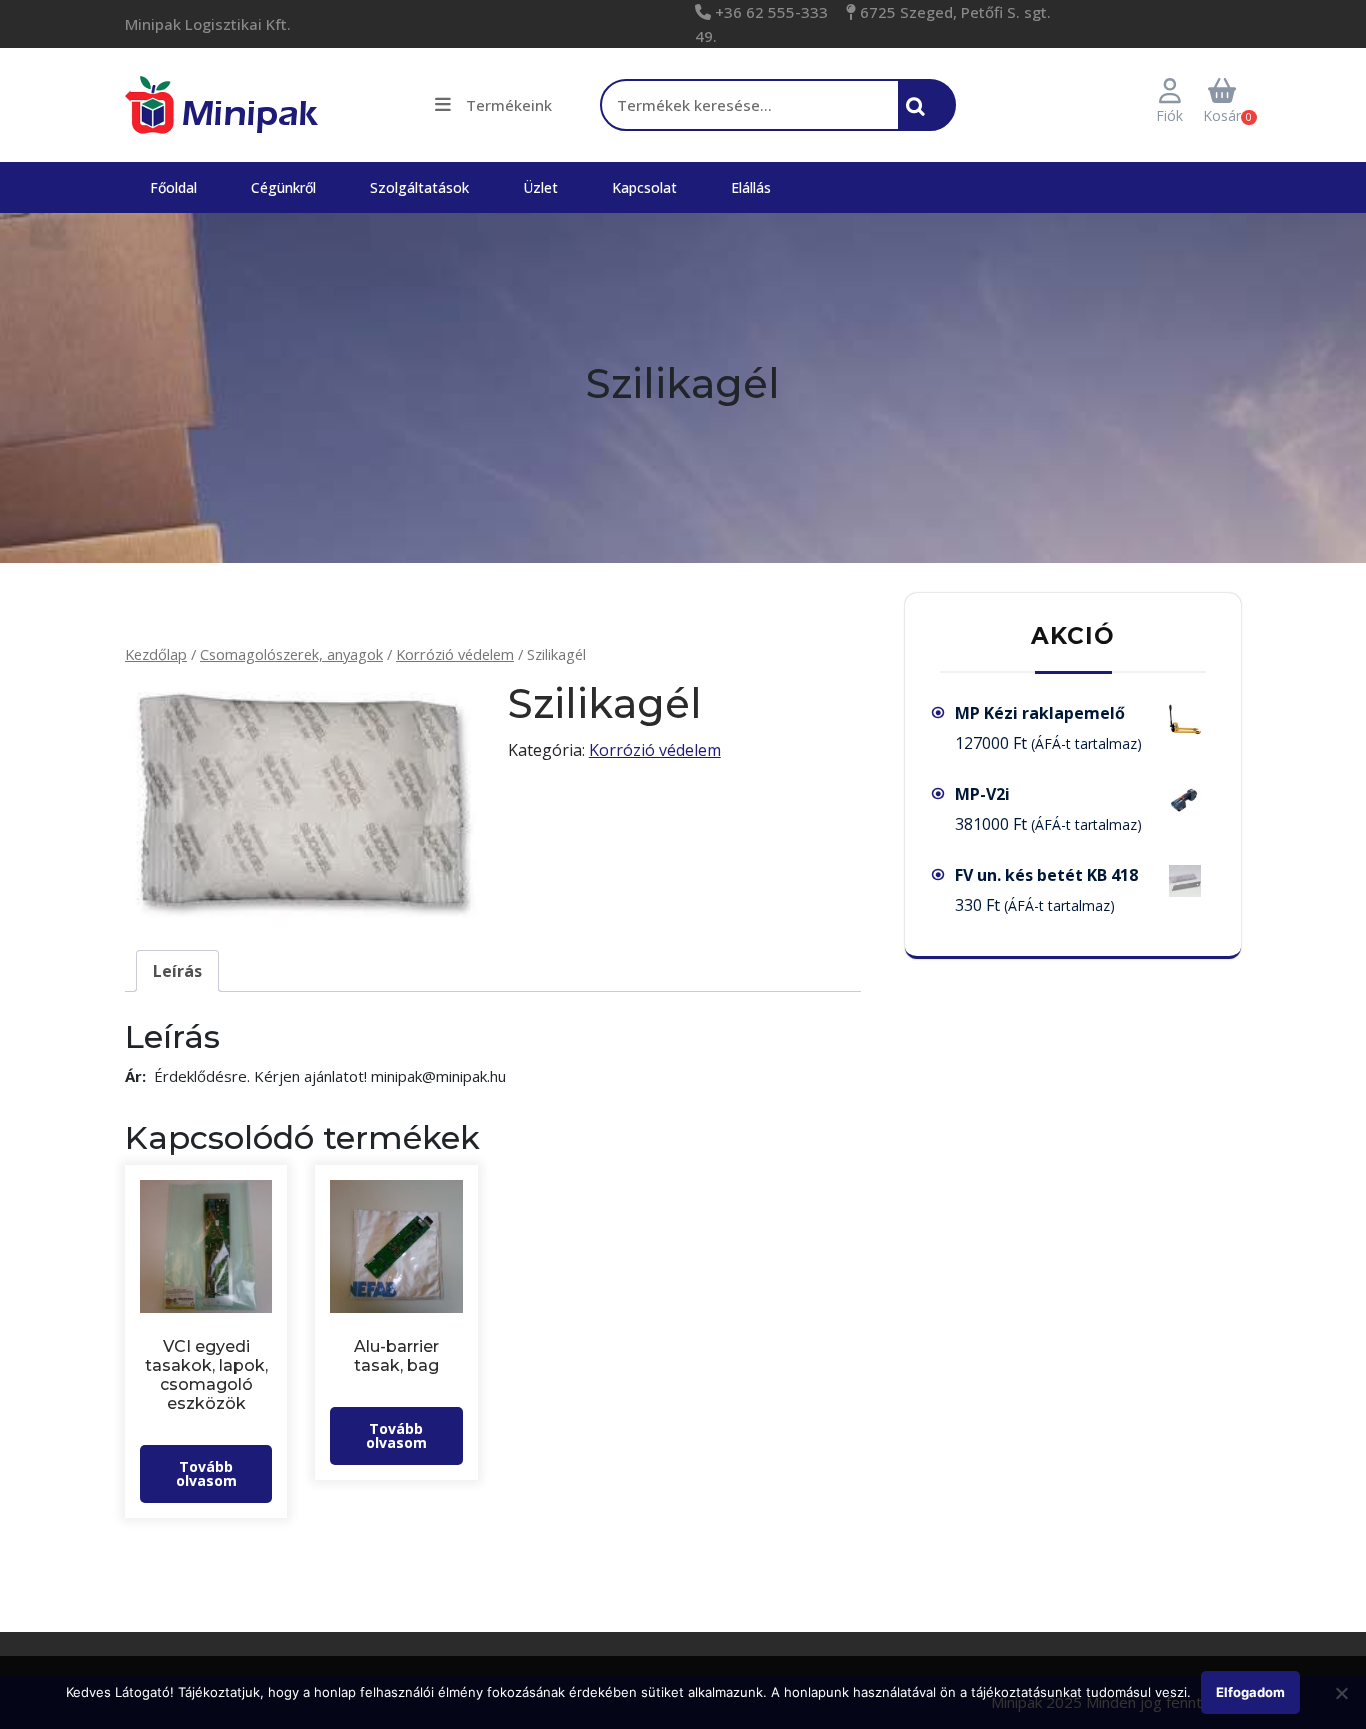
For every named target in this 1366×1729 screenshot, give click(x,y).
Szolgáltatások (419, 187)
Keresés (921, 116)
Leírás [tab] (177, 971)
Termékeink (509, 105)
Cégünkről (283, 187)
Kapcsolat (644, 187)
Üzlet (540, 187)
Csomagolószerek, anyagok (291, 654)
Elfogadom (1250, 1692)
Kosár (1222, 115)
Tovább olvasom (206, 1473)
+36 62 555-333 (769, 12)
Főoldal (173, 187)
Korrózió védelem (455, 654)
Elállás (751, 187)
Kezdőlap (156, 654)
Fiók (1169, 115)
